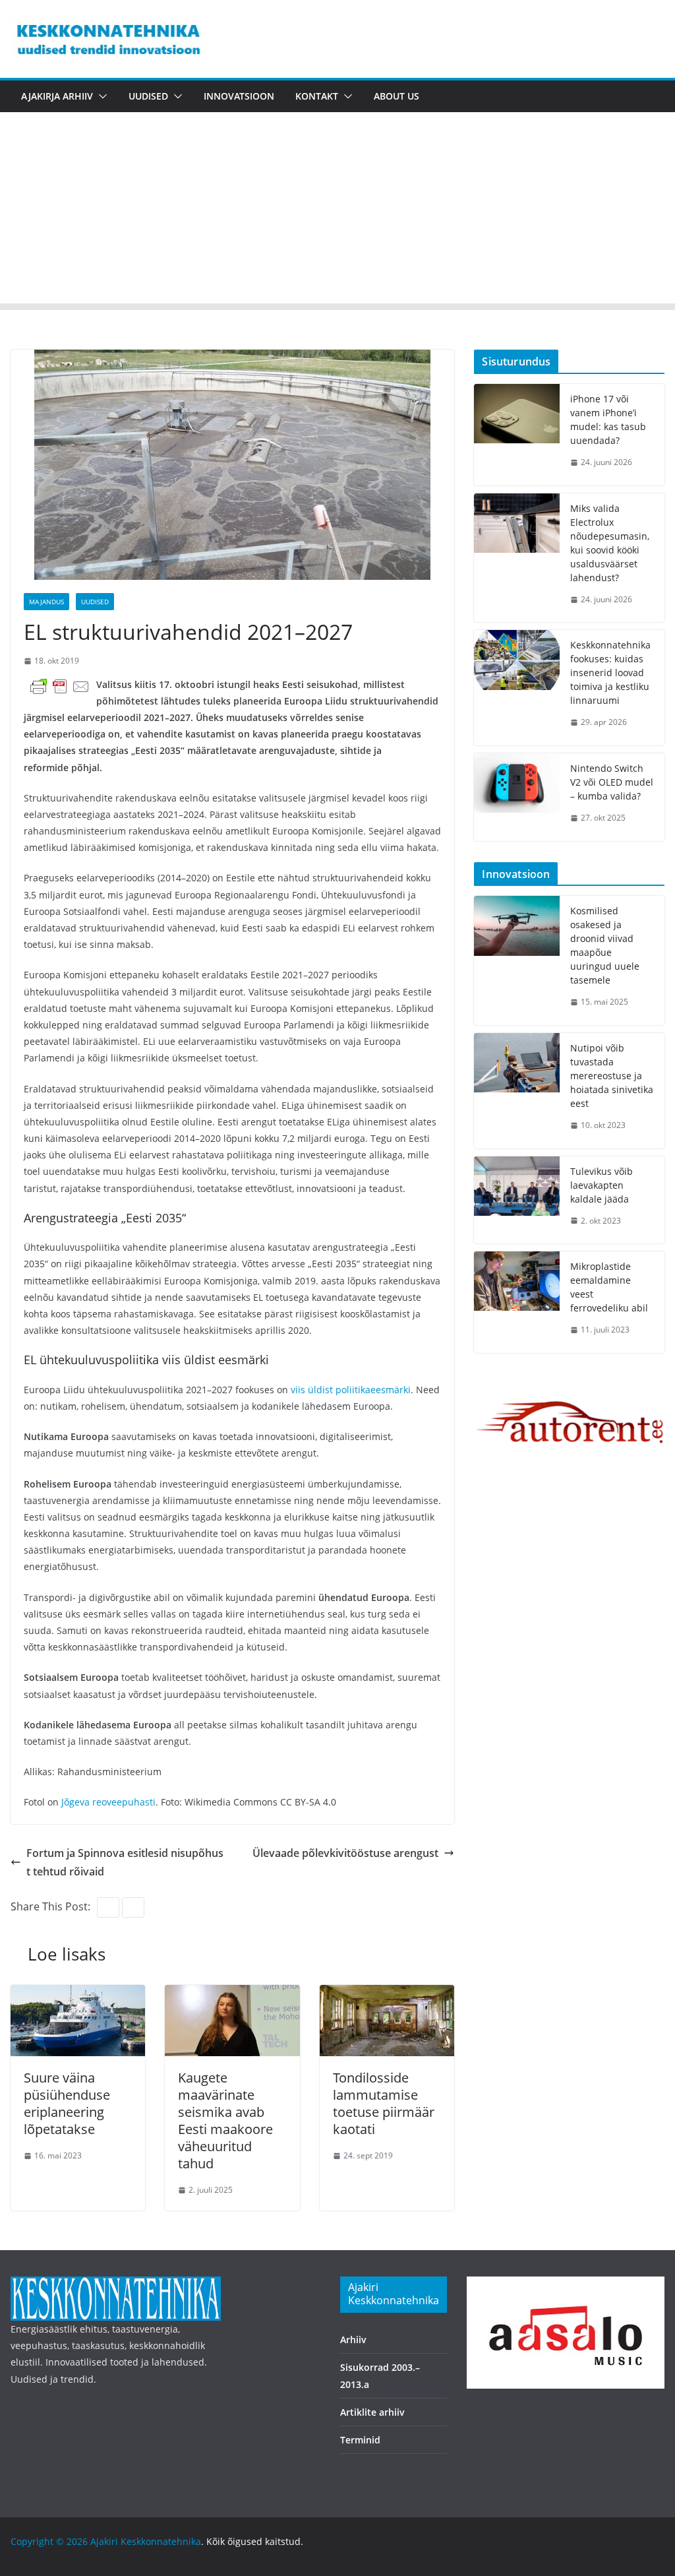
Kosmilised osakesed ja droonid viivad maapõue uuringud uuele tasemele (605, 945)
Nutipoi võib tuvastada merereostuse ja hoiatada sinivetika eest (612, 1076)
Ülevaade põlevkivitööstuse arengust (345, 1853)
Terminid (360, 2440)
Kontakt (317, 96)
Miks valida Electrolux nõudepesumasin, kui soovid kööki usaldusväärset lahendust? (610, 543)
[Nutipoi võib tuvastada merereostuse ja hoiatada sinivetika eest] (517, 1091)
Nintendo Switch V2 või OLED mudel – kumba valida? (612, 782)
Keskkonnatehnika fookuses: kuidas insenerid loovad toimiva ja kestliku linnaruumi (610, 673)
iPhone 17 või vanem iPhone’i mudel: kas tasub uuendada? (608, 420)
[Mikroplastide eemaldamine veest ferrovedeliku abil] (517, 1302)
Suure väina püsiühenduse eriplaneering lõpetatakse (67, 2103)
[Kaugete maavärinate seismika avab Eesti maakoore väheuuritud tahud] (232, 1994)
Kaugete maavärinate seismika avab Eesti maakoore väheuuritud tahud (225, 2120)
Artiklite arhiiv (372, 2412)
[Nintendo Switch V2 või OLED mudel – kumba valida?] (517, 797)
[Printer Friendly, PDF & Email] (60, 686)
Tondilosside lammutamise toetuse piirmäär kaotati (384, 2103)
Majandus (46, 602)
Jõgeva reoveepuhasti (108, 1802)
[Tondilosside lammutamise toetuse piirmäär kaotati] (387, 1994)
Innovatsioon (239, 96)
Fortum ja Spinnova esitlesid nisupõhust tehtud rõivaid (125, 1863)
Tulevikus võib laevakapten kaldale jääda (602, 1185)
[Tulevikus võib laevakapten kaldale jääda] (517, 1200)
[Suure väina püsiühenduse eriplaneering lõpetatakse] (78, 1994)
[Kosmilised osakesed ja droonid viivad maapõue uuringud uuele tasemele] (517, 960)
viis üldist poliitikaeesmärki (351, 1390)
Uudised (148, 96)
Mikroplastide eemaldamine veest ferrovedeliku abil (609, 1287)
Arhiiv (353, 2340)
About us (396, 96)
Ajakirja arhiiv (57, 96)
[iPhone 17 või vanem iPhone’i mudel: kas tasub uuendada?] (517, 435)
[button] (100, 96)
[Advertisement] (337, 211)
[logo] (116, 2285)
